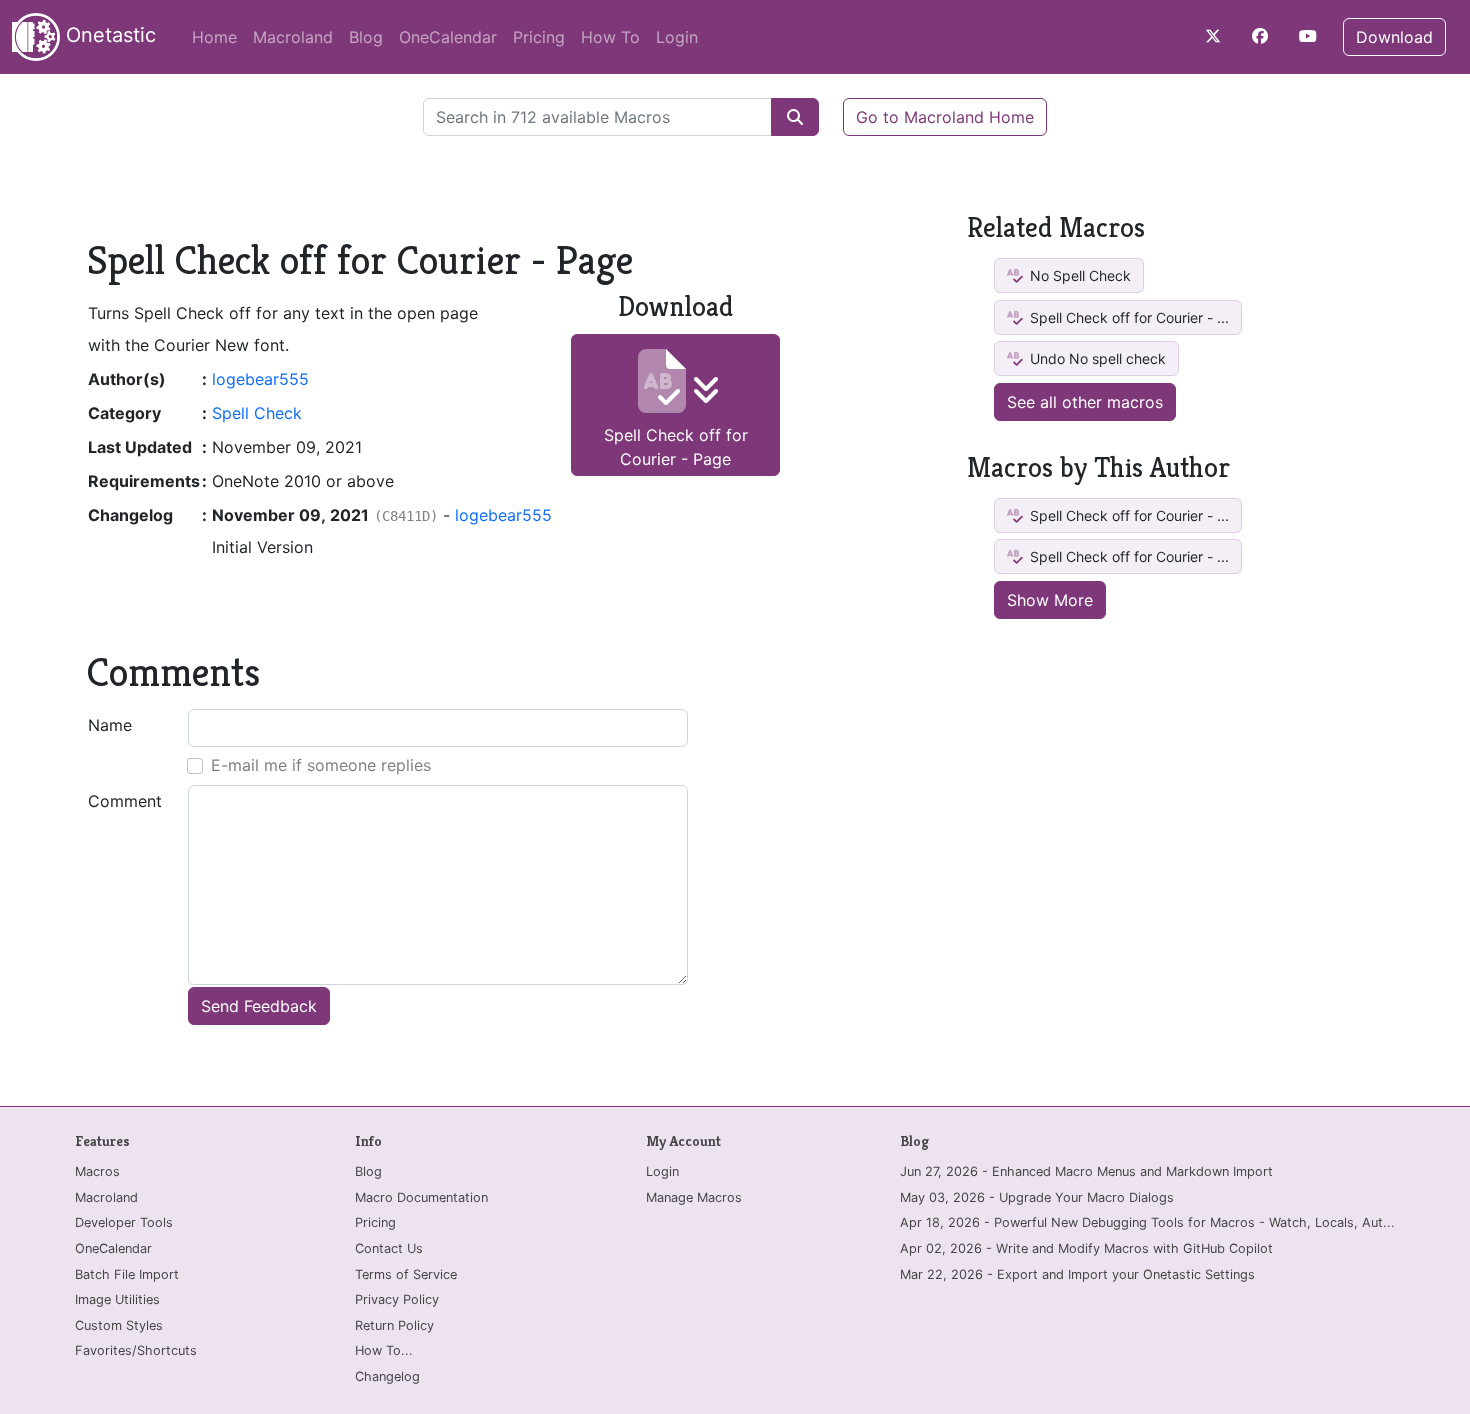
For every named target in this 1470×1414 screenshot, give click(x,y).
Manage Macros (694, 1197)
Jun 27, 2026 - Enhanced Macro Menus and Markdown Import (1086, 1171)
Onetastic (108, 35)
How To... (384, 1350)
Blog (366, 37)
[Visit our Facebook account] (1260, 36)
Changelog (387, 1376)
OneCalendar (448, 37)
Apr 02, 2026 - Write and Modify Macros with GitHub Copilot (1086, 1248)
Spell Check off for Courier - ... (1127, 317)
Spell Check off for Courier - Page (676, 447)
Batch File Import (127, 1274)
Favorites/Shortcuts (136, 1350)
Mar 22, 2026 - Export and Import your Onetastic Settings (1077, 1274)
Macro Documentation (421, 1197)
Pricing (539, 37)
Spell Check (257, 413)
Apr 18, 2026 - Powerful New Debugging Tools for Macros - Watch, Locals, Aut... (1147, 1222)
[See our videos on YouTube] (1308, 36)
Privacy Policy (397, 1299)
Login (677, 37)
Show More (1050, 600)
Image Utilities (117, 1299)
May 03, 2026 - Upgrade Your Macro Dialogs (1037, 1197)
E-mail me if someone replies (321, 765)
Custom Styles (119, 1325)
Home (214, 37)
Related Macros (1056, 227)
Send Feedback (259, 1006)
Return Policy (394, 1325)
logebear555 (260, 379)
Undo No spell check (1096, 358)
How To (610, 37)
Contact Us (389, 1248)
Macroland (293, 37)
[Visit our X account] (1213, 36)
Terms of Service (406, 1274)
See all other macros (1085, 402)
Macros (97, 1171)
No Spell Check (1078, 275)
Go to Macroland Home (945, 117)
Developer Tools (124, 1222)
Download (1394, 37)
